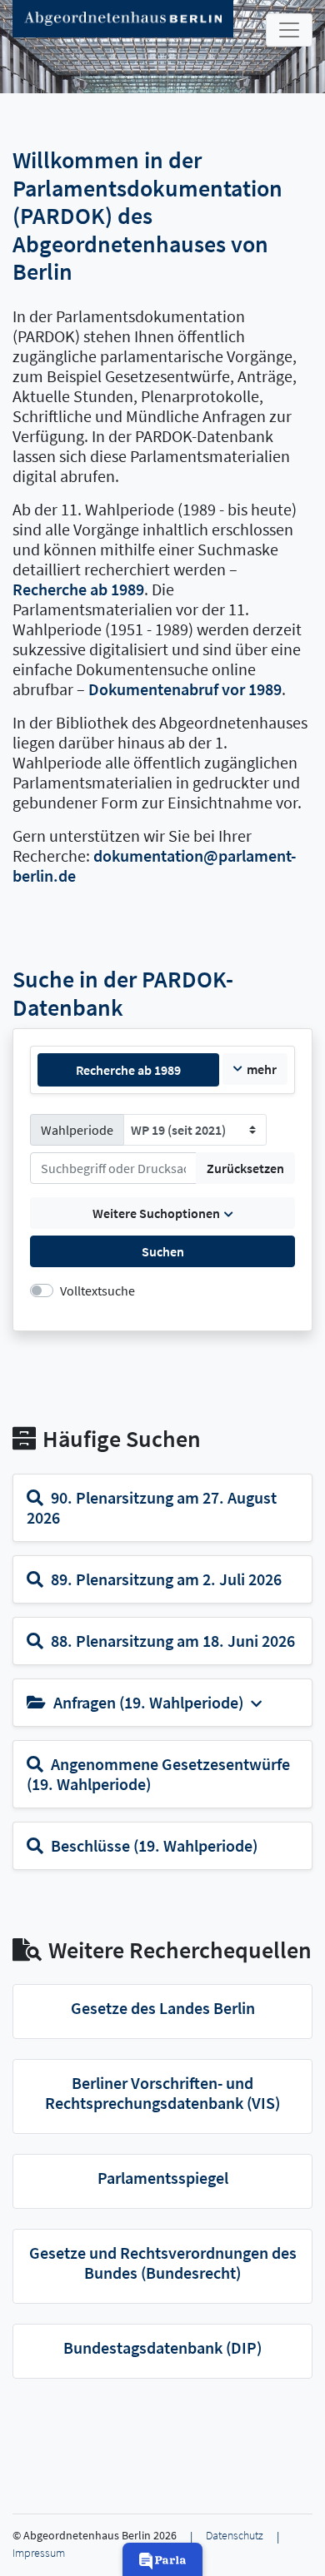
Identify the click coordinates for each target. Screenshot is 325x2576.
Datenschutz (235, 2536)
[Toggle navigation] (289, 30)
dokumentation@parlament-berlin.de (154, 865)
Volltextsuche (97, 1290)
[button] (162, 2559)
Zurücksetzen (245, 1168)
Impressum (39, 2553)
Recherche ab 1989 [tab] (128, 1070)
